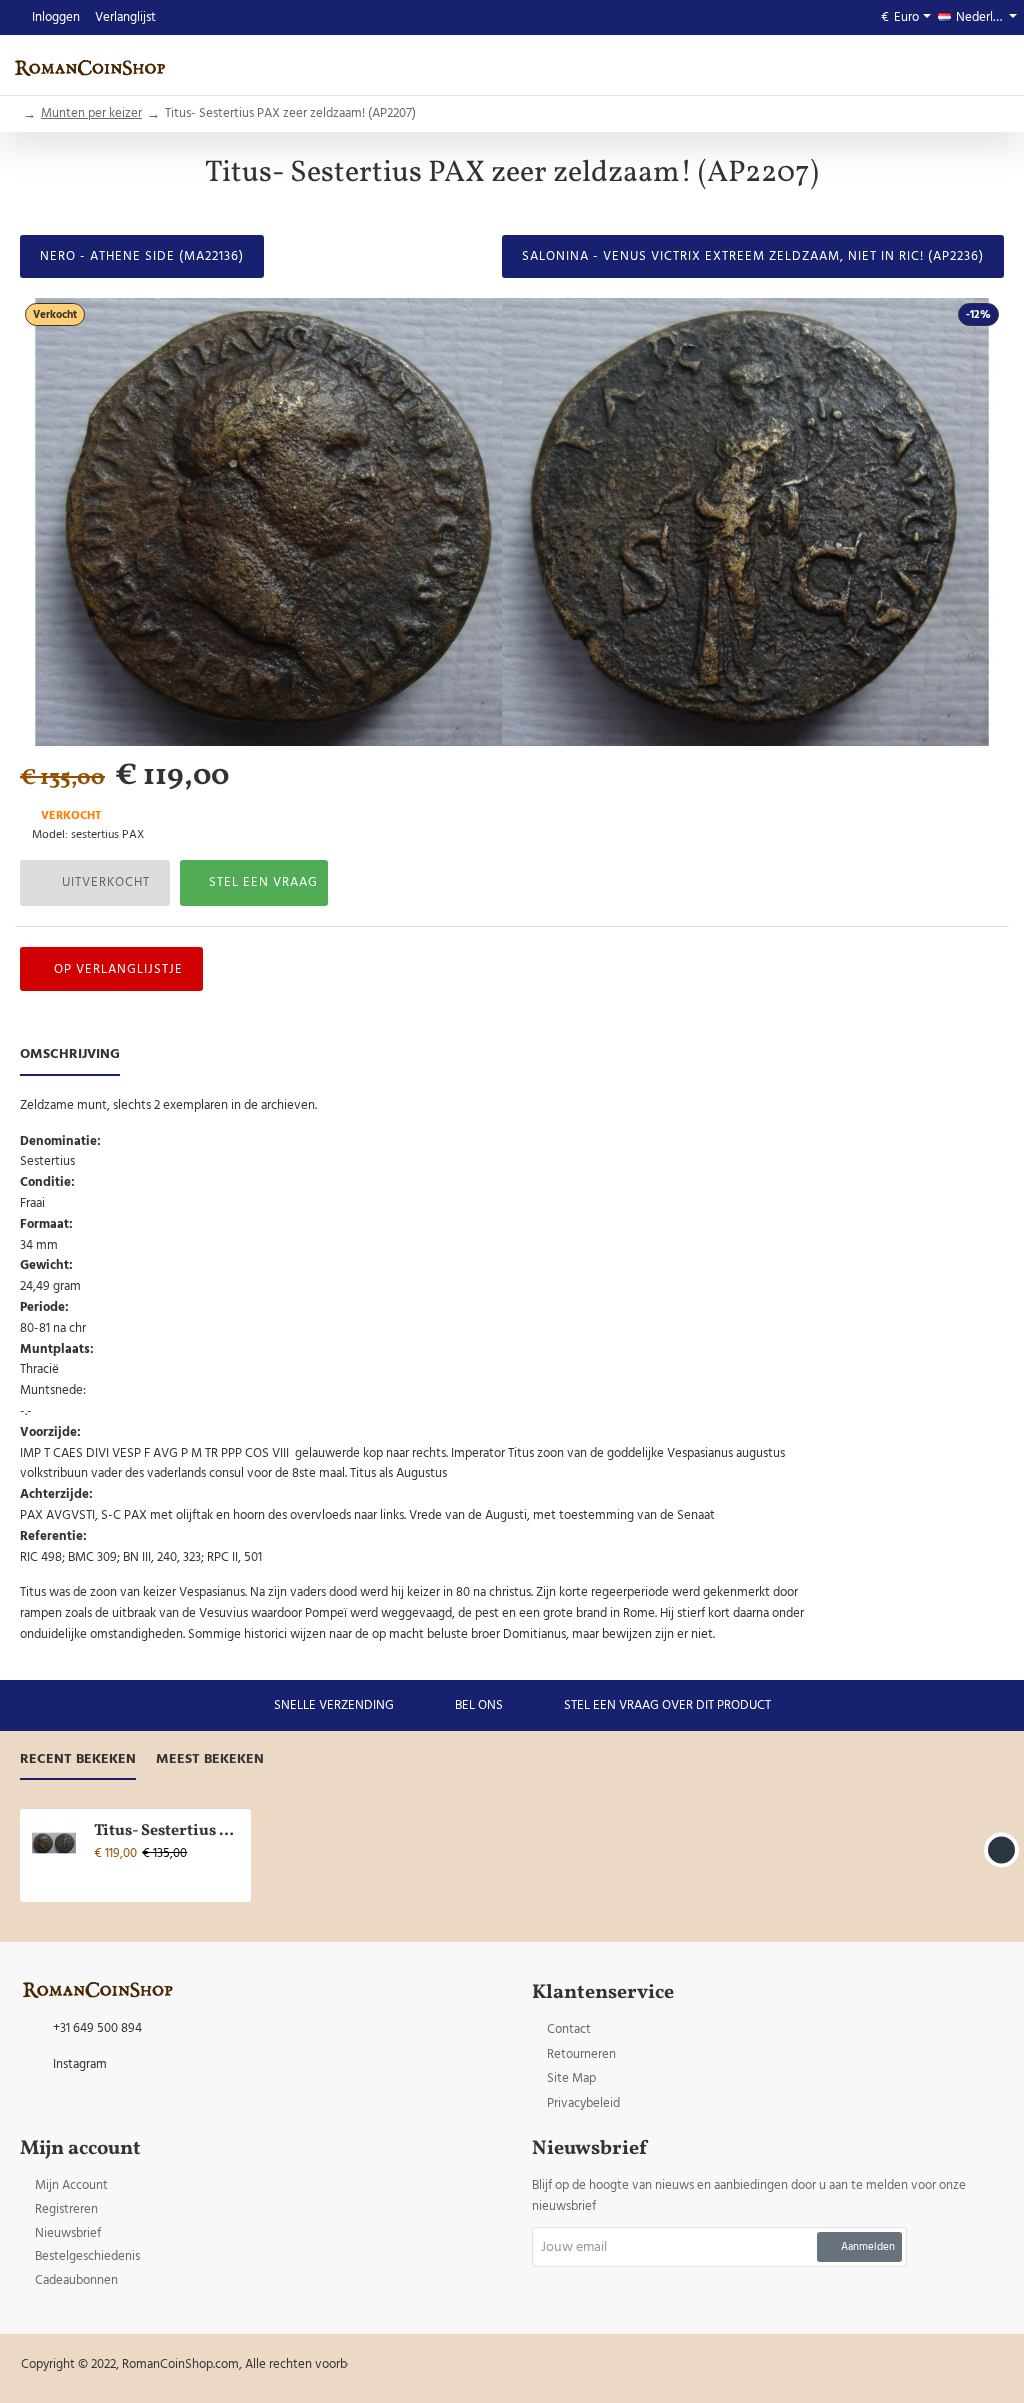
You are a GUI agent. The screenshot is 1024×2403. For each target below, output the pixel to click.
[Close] (681, 1099)
